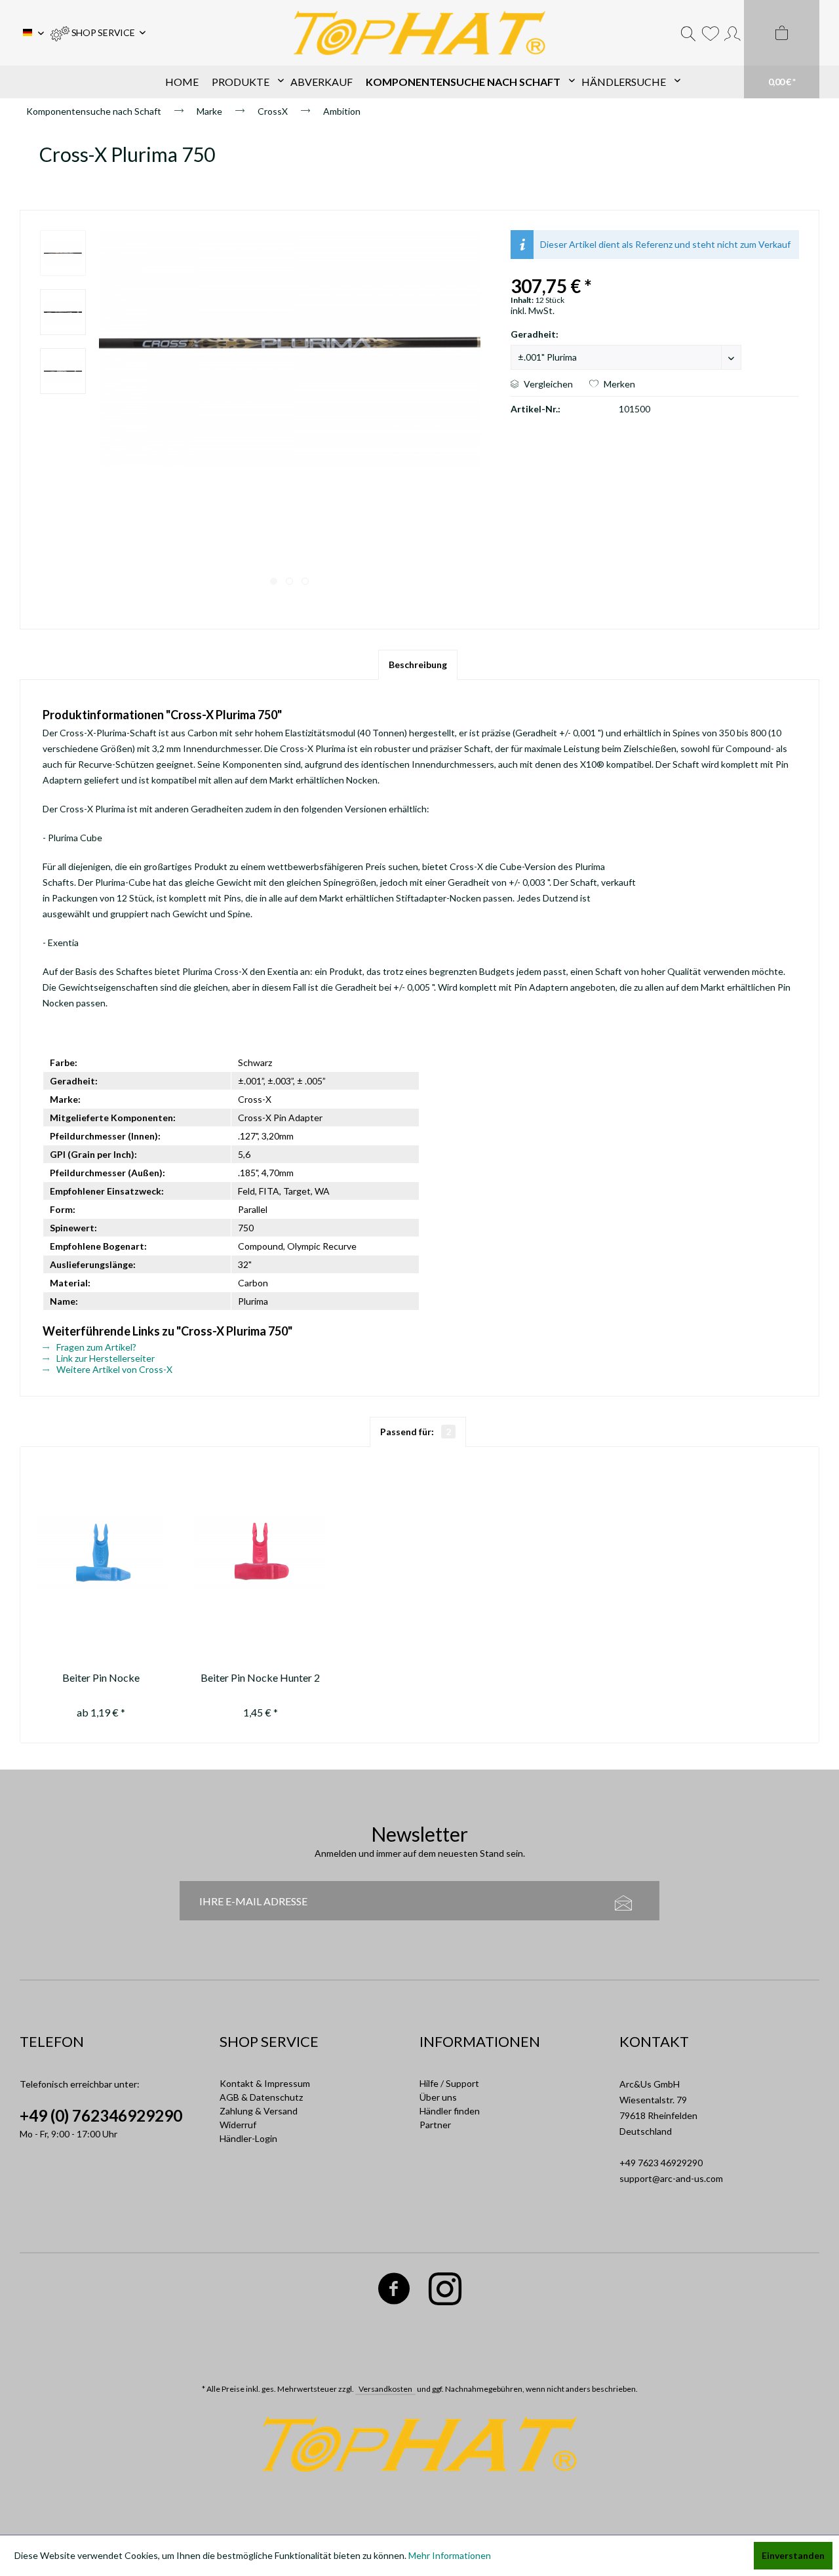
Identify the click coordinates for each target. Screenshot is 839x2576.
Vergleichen (547, 384)
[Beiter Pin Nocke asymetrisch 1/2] (101, 1553)
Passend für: (416, 1432)
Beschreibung (418, 664)
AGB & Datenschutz (261, 2097)
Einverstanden (793, 2555)
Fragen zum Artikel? (95, 1347)
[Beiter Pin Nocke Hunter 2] (261, 1553)
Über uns (438, 2097)
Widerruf (238, 2125)
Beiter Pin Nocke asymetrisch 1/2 (101, 1679)
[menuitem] (98, 33)
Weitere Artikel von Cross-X (113, 1369)
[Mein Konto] (732, 33)
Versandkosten (385, 2389)
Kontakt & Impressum (265, 2083)
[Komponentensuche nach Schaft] (467, 82)
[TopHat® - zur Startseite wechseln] (419, 33)
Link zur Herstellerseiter (105, 1358)
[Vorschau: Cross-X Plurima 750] (63, 253)
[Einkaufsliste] (710, 33)
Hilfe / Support (449, 2083)
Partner (435, 2125)
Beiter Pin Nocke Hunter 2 (260, 1677)
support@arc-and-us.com (671, 2178)
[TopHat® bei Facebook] (394, 2291)
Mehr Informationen (450, 2555)
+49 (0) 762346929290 (101, 2115)
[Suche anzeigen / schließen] (688, 33)
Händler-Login (248, 2138)
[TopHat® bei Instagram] (445, 2291)
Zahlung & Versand (259, 2111)
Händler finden (450, 2111)
